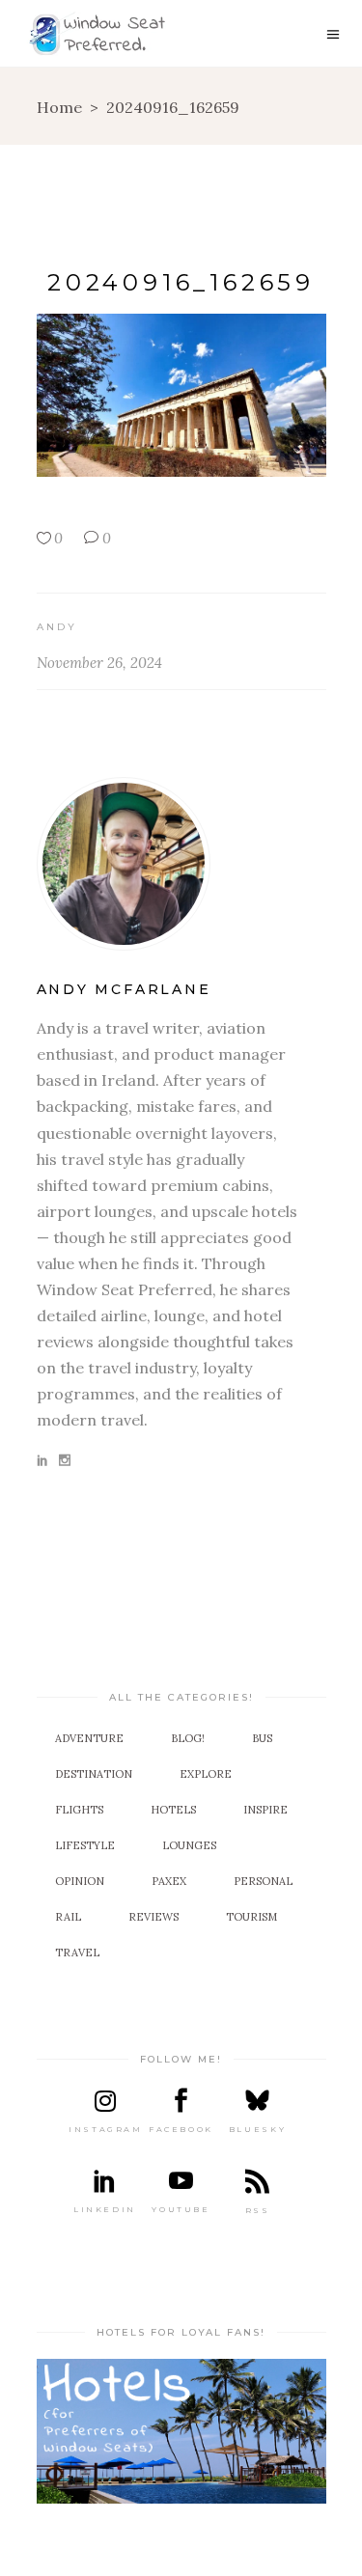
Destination (94, 1774)
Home (59, 107)
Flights (79, 1810)
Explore (206, 1774)
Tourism (251, 1917)
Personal (263, 1881)
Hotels (173, 1810)
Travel (77, 1953)
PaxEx (169, 1881)
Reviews (153, 1917)
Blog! (188, 1738)
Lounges (189, 1845)
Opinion (80, 1881)
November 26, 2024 (99, 663)
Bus (262, 1738)
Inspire (265, 1810)
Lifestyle (85, 1845)
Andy (57, 627)
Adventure (89, 1738)
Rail (68, 1917)
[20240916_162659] (181, 864)
